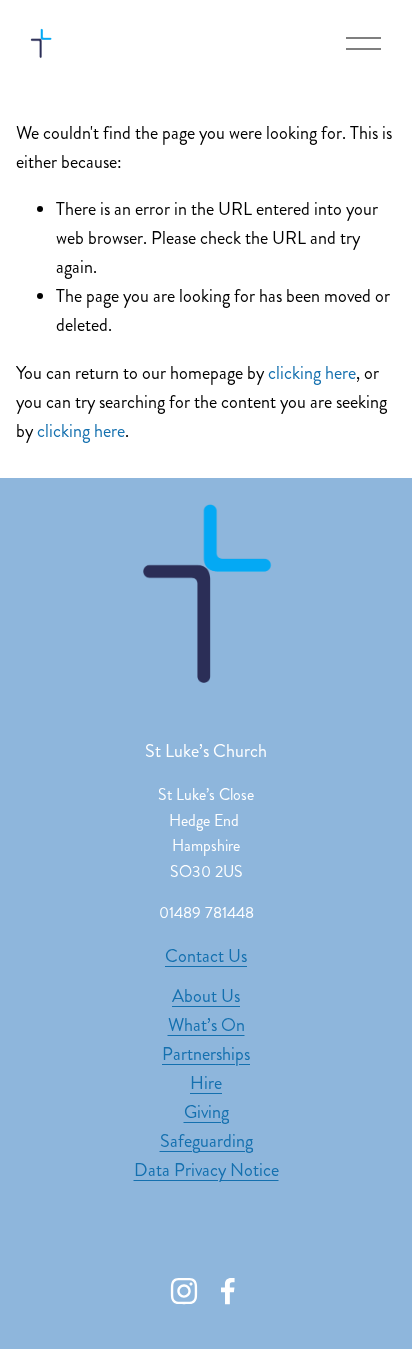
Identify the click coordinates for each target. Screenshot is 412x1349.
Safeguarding (206, 1141)
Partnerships (206, 1054)
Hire (206, 1083)
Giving (206, 1112)
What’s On (206, 1025)
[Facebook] (228, 1291)
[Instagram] (184, 1291)
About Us (206, 996)
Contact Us (206, 956)
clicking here (312, 373)
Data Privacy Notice (206, 1170)
